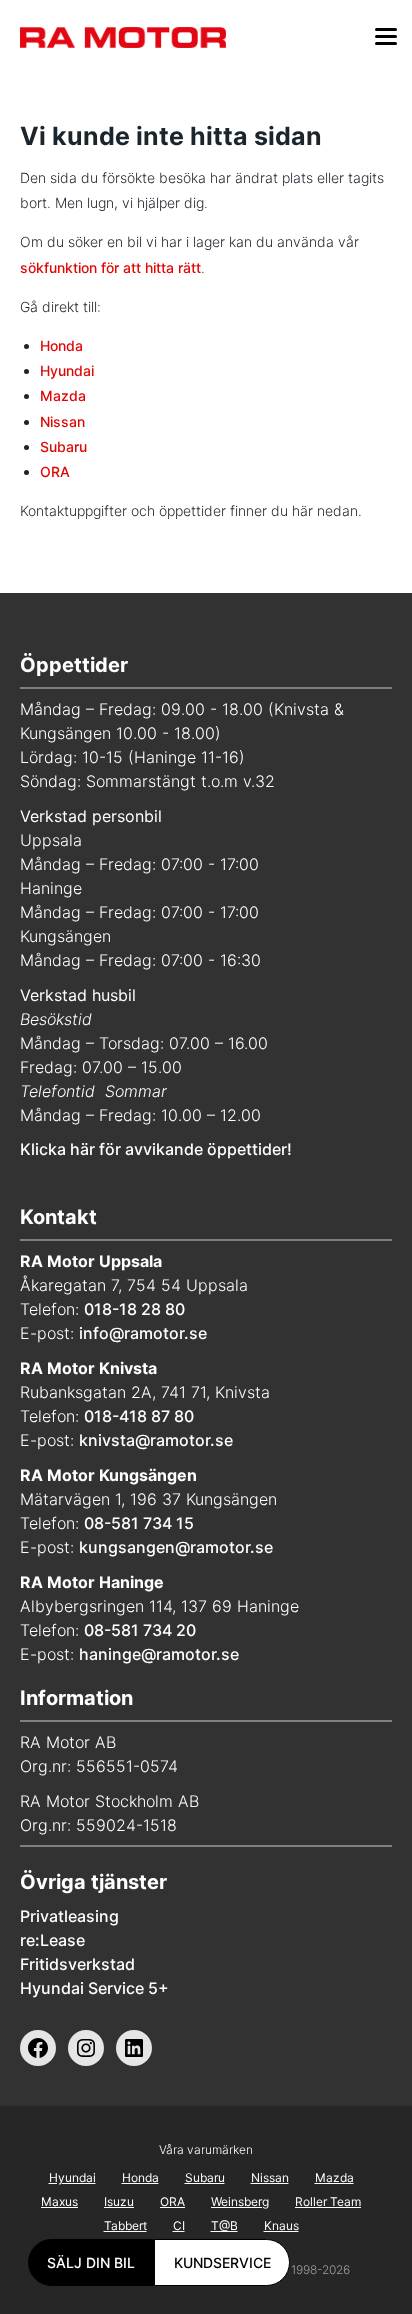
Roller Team (328, 2201)
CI (179, 2225)
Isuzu (119, 2201)
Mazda (63, 395)
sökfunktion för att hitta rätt (110, 267)
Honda (61, 345)
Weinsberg (240, 2201)
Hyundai (67, 370)
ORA (55, 471)
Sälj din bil (91, 2262)
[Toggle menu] (386, 39)
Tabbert (125, 2225)
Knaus (281, 2225)
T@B (224, 2225)
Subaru (63, 446)
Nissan (62, 421)
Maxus (59, 2201)
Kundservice (222, 2262)
